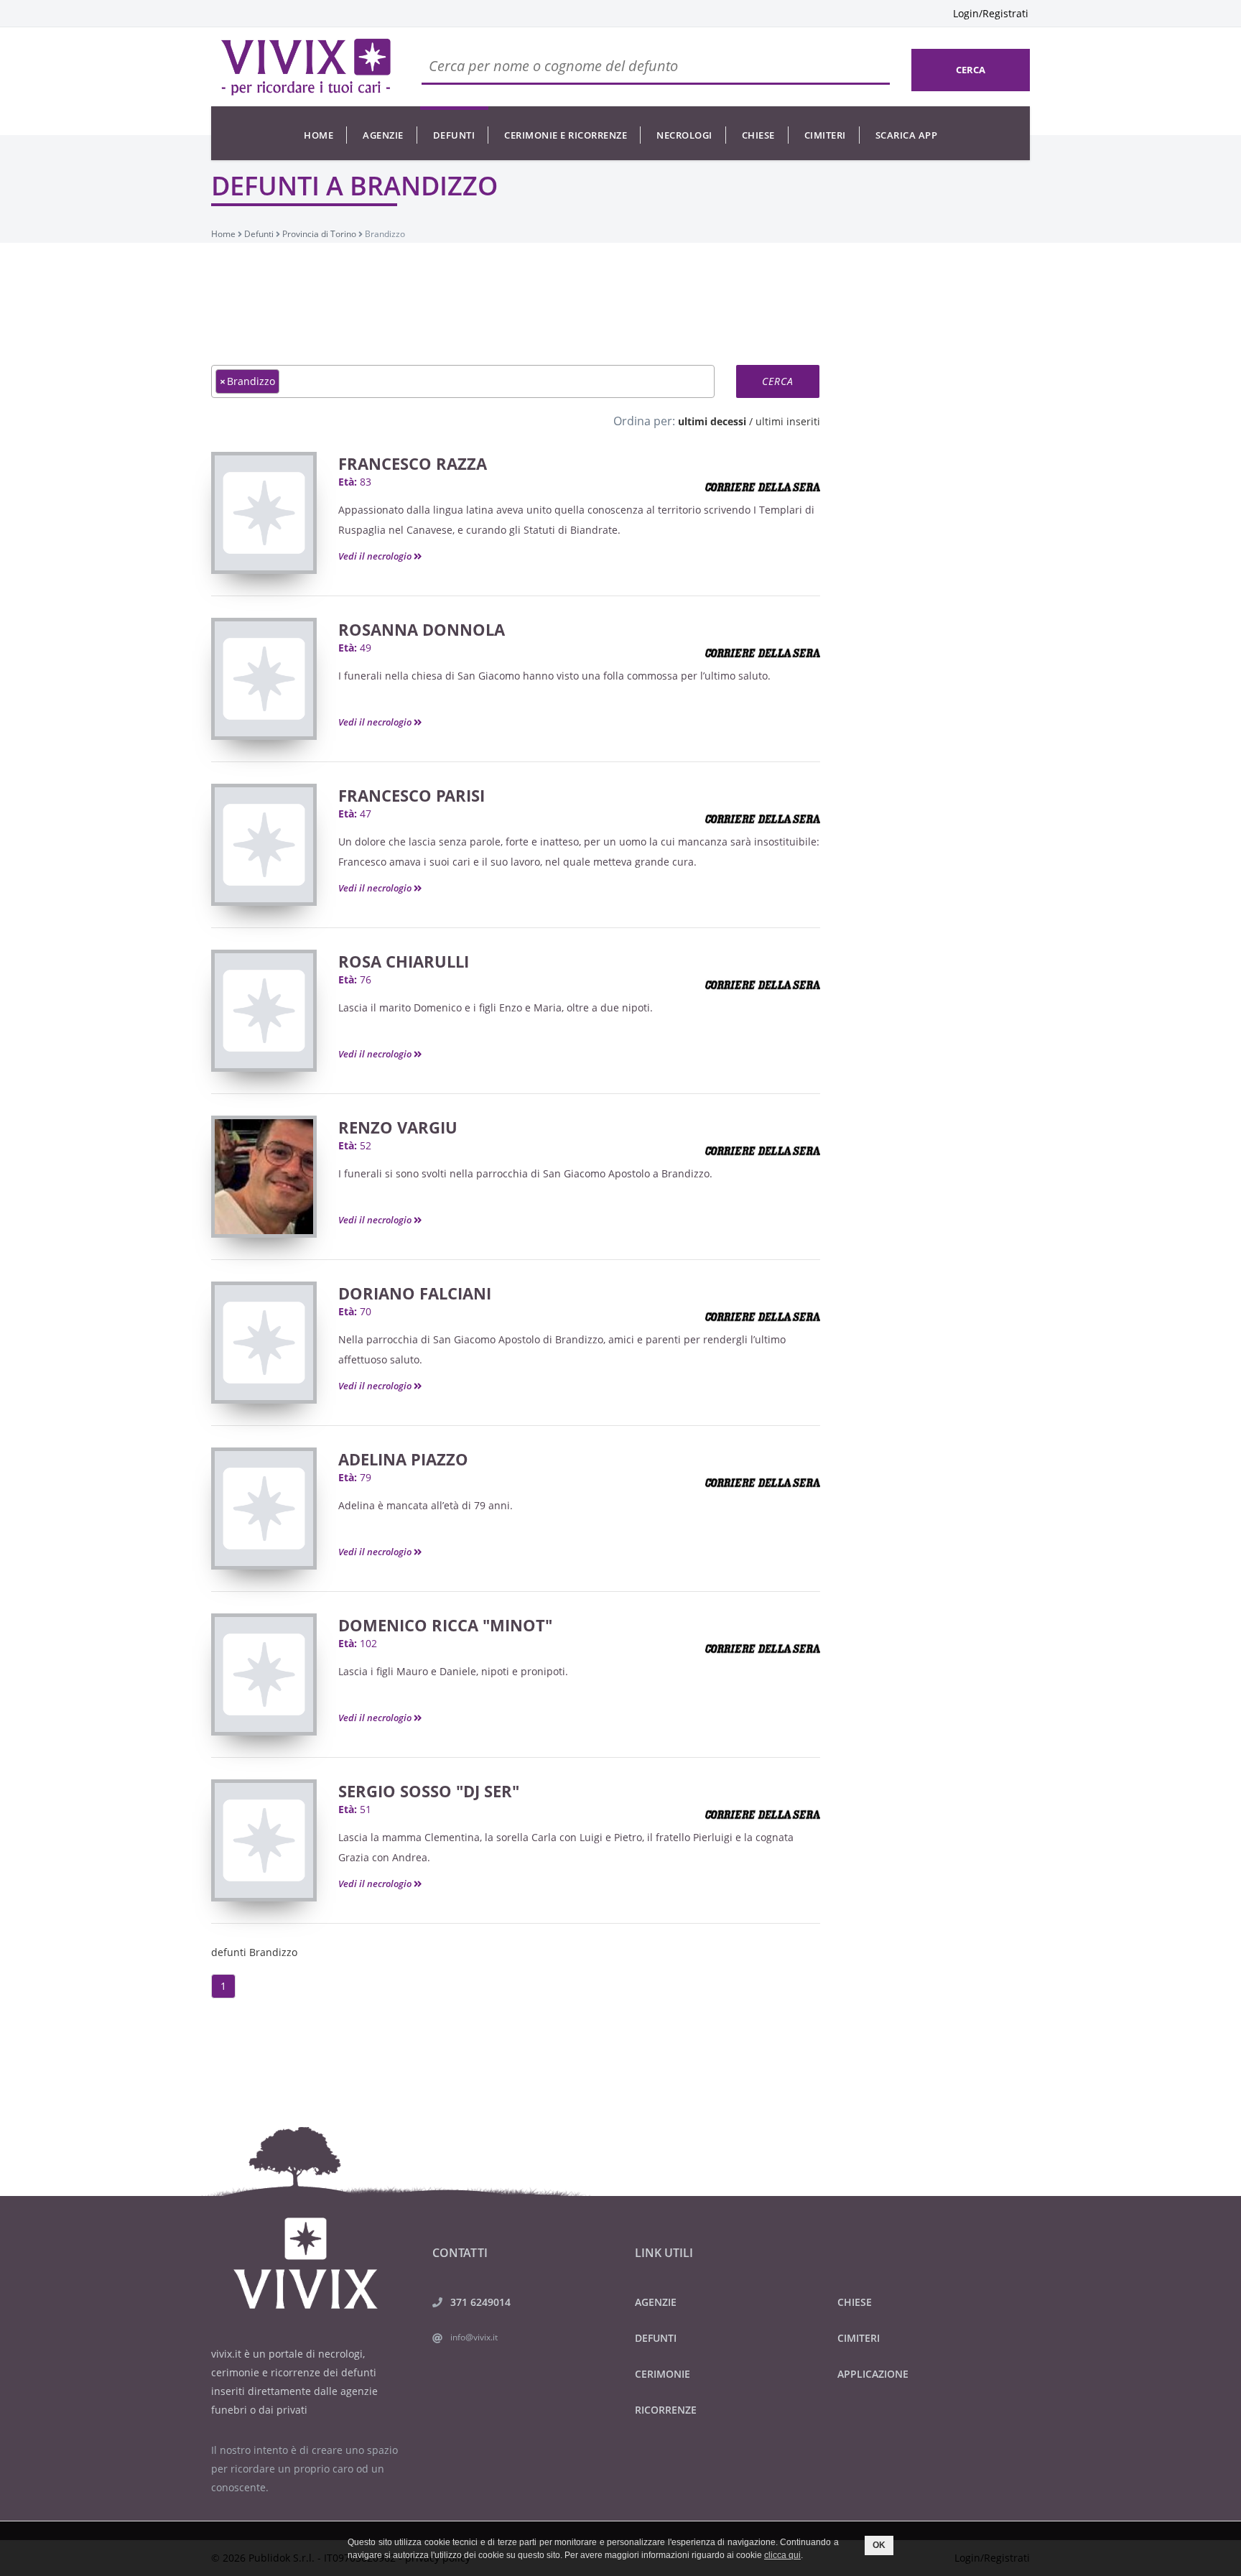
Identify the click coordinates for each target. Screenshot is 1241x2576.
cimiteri (825, 135)
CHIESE (855, 2302)
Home (319, 135)
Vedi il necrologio (376, 556)
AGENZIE (656, 2302)
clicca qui (782, 2555)
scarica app (907, 135)
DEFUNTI (656, 2338)
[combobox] (463, 381)
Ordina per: (644, 421)
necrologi (684, 135)
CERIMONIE (663, 2374)
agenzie (383, 135)
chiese (758, 135)
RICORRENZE (666, 2410)
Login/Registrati (991, 13)
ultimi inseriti (788, 421)
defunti (454, 135)
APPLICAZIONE (873, 2374)
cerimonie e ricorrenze (566, 135)
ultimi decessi (712, 421)
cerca (971, 70)
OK (879, 2545)
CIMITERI (859, 2338)
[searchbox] (287, 381)
